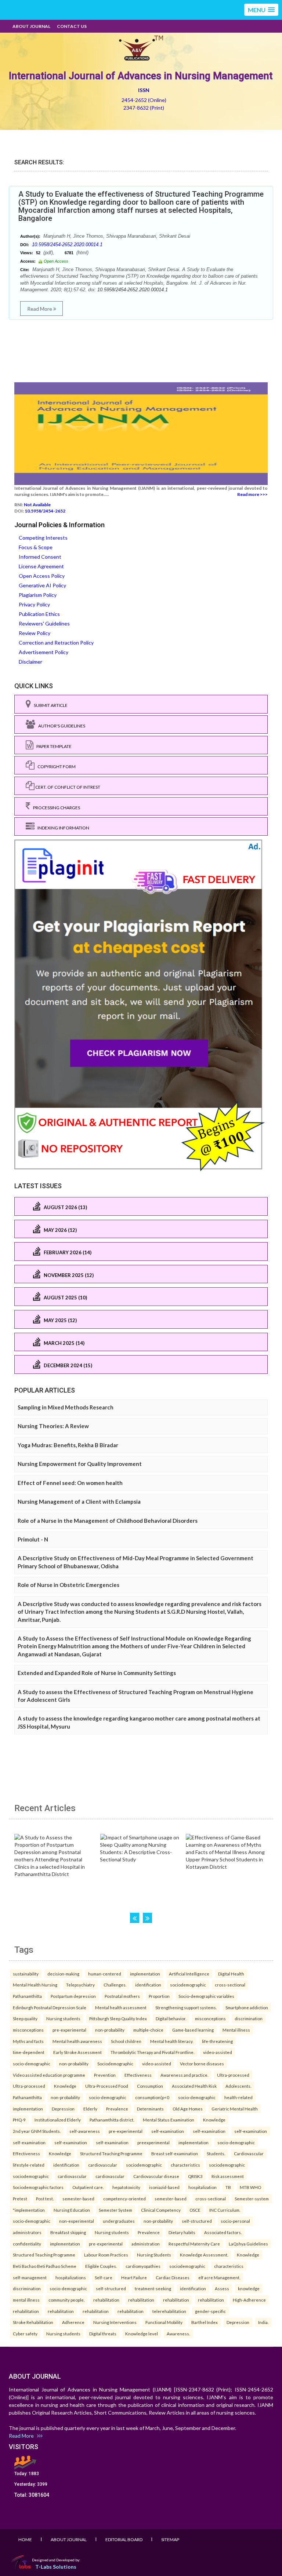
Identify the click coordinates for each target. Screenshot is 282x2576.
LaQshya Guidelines (248, 2244)
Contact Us (72, 26)
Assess (222, 2288)
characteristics (185, 2165)
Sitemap (170, 2539)
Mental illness (236, 2030)
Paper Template (53, 746)
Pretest (20, 2199)
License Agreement (41, 566)
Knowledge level (142, 2334)
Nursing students (63, 2018)
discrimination (249, 2018)
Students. (216, 2153)
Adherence (73, 2322)
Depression (63, 2109)
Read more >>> (252, 494)
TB (228, 2187)
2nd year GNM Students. (37, 2131)
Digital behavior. (171, 2018)
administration (146, 2244)
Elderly (90, 2109)
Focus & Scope (36, 547)
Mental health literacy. (172, 2041)
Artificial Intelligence (189, 1974)
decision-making (63, 1974)
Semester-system (252, 2199)
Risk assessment (228, 2176)
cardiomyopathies (143, 2266)
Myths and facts (28, 2041)
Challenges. (115, 1985)
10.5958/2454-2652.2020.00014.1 (67, 245)
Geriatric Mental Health (235, 2109)
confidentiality (27, 2244)
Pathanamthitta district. (112, 2120)
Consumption (150, 2086)
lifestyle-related (29, 2165)
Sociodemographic (115, 2064)
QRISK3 (195, 2176)
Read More (40, 309)
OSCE (195, 2210)
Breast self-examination (175, 2153)
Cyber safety (25, 2334)
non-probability (110, 2030)
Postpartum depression (73, 1996)
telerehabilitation (169, 2311)
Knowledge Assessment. (204, 2255)
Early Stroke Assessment (77, 2052)
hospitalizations (71, 2277)
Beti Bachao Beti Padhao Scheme (45, 2266)
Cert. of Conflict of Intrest (67, 787)
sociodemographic (188, 1985)
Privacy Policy (34, 604)
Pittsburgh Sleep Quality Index (118, 2018)
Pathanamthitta (27, 1996)
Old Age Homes (188, 2109)
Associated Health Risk (194, 2086)
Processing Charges (55, 808)
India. (263, 2322)
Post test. (45, 2199)
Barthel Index (205, 2322)
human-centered (105, 1974)
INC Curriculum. (225, 2210)
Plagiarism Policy (38, 595)
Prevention (105, 2075)
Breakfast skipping (68, 2232)
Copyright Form (55, 767)
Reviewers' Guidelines (44, 623)
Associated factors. (223, 2232)
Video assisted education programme (49, 2075)
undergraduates (119, 2221)
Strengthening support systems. (186, 2007)
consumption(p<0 (152, 2097)
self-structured (197, 2221)
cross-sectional (230, 1985)
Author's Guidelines (60, 726)
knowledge (249, 2288)
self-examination (168, 2131)
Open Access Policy (42, 576)
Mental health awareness (77, 2041)
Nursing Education (72, 2210)
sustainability (26, 1974)
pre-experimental (69, 2030)
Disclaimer (30, 662)
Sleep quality (25, 2018)
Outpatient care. (88, 2187)
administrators (27, 2232)
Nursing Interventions (115, 2322)
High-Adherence (249, 2300)
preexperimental (153, 2142)
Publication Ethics (39, 614)
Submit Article (49, 705)
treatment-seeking (153, 2288)
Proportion (159, 1996)
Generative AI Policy (42, 585)
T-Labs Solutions (56, 2567)
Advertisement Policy (44, 652)
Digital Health (231, 1974)
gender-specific (210, 2311)
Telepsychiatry (80, 1985)
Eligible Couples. (101, 2266)
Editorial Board (124, 2539)
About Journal (31, 26)
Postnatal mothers (122, 1996)
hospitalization (203, 2187)
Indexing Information (62, 828)
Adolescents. (238, 2086)
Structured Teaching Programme (111, 2153)
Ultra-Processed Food (107, 2086)
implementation (145, 1974)
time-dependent (29, 2052)
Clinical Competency (161, 2210)
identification (148, 1985)
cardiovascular (103, 2165)
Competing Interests (43, 538)
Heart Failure (134, 2277)
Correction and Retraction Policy (56, 643)
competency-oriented (124, 2199)
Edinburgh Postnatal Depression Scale (50, 2007)
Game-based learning (193, 2030)
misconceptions (210, 2018)
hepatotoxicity (126, 2187)
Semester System (115, 2210)
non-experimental (77, 2221)
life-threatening (217, 2041)
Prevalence (117, 2109)
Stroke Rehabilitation (33, 2322)
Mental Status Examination (169, 2120)
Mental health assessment (121, 2007)
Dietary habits (182, 2232)
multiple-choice (148, 2030)
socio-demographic (32, 2064)
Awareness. (178, 2334)
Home (25, 2539)
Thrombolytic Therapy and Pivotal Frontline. (152, 2052)
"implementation (29, 2210)
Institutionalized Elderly (58, 2120)
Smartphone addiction (247, 2007)
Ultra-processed (233, 2075)
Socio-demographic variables (206, 1996)
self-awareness (85, 2131)
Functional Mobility (164, 2322)
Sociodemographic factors (38, 2187)
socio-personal (235, 2221)
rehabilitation (106, 2300)
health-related (238, 2097)
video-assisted (218, 2052)
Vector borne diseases (202, 2064)
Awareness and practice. (184, 2075)
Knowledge (65, 2086)
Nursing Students (154, 2255)
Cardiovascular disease (156, 2176)
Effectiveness (138, 2075)
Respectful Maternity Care (194, 2244)
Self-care (104, 2277)
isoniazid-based (164, 2187)
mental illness (26, 2300)
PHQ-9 (19, 2120)
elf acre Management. (219, 2277)
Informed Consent (40, 557)
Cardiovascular (249, 2153)
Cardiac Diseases (173, 2277)
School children (126, 2041)
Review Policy (35, 633)
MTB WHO (250, 2187)
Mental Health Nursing (35, 1985)
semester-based (78, 2199)
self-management (30, 2277)
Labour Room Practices (106, 2255)
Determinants (150, 2109)
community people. (66, 2300)
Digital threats (103, 2334)
